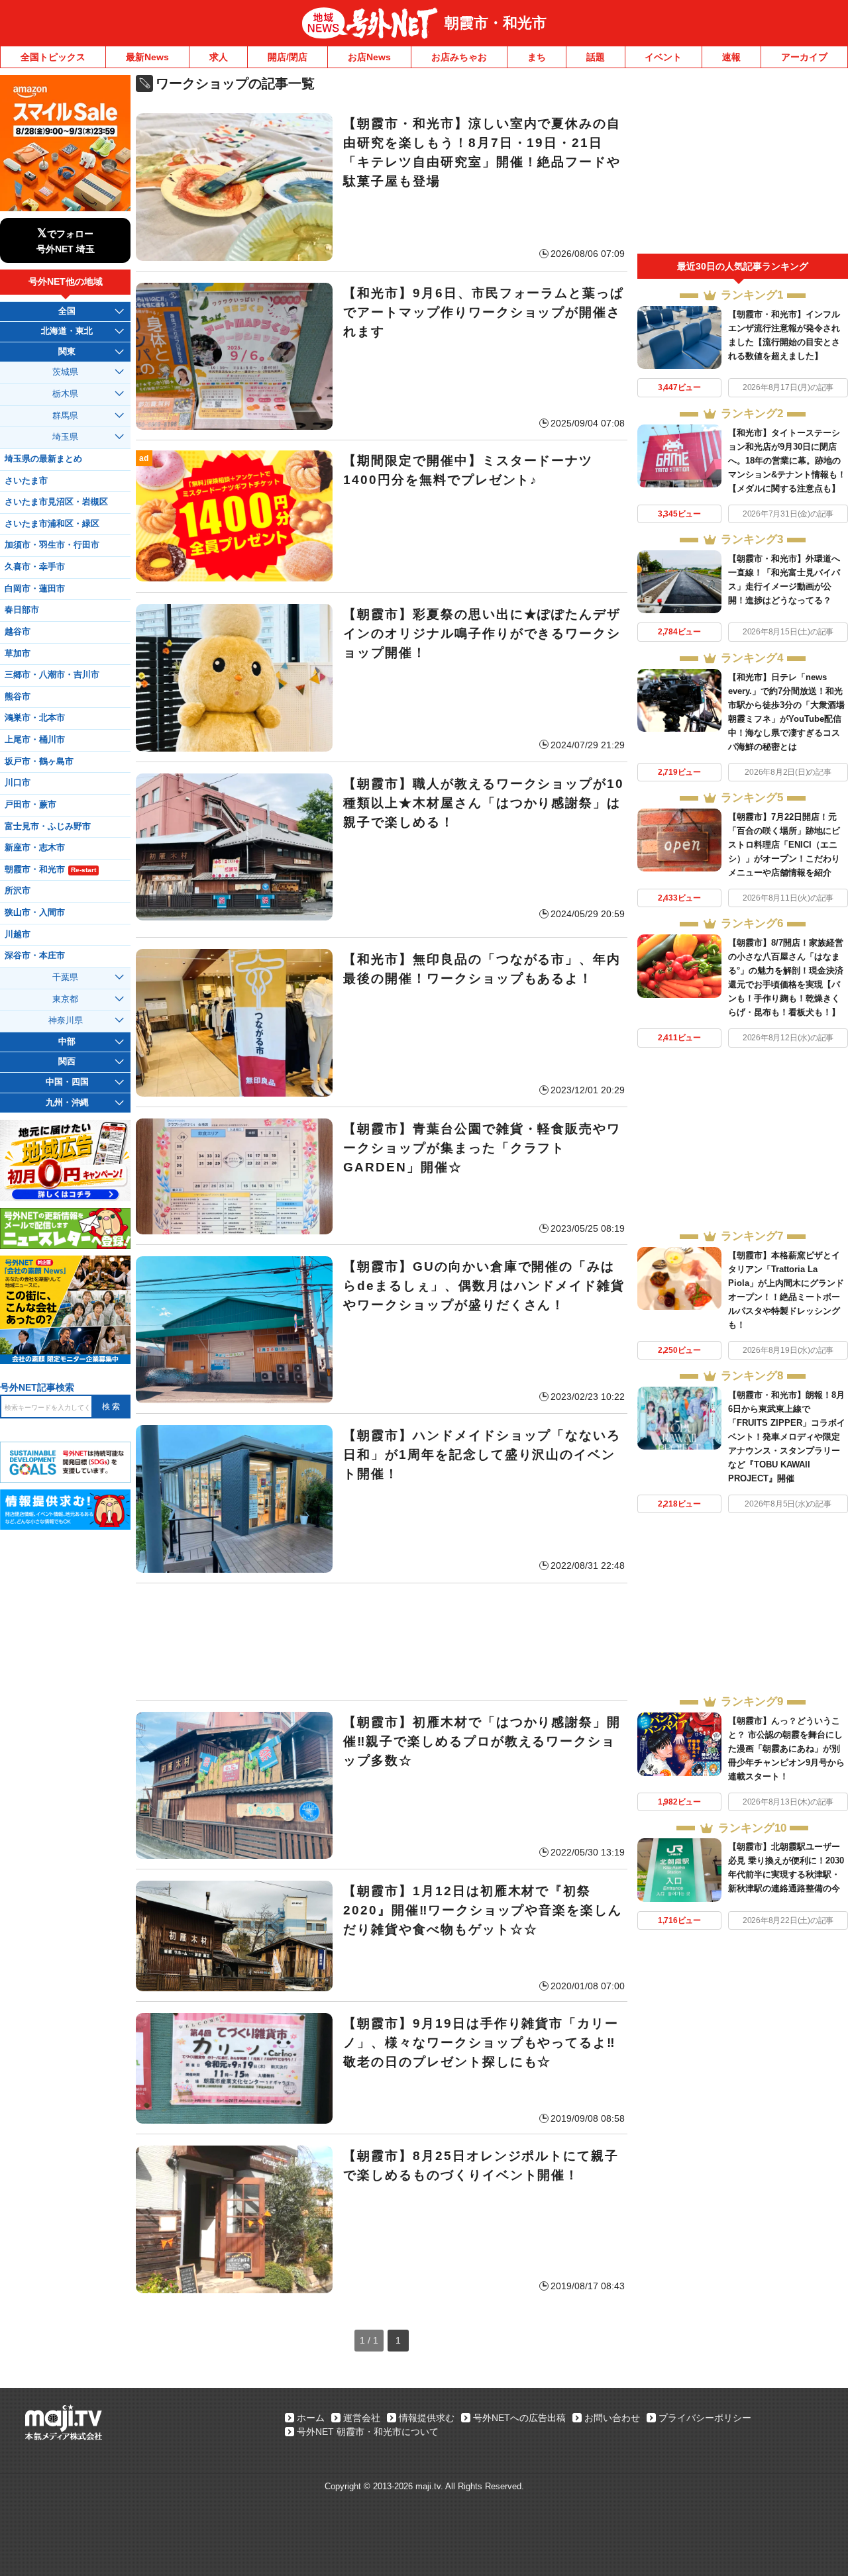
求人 (219, 57)
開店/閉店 (288, 57)
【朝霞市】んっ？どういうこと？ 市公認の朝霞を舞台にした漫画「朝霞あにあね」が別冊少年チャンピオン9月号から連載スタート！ (786, 1749)
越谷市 (18, 632)
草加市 (18, 654)
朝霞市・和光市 (496, 23)
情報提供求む (427, 2418)
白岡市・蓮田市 (35, 589)
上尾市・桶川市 (35, 740)
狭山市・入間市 (35, 913)
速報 (731, 57)
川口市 (18, 783)
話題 (596, 57)
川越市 (18, 934)
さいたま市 (26, 481)
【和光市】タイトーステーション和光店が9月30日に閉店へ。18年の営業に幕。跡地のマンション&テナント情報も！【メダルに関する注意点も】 (787, 461)
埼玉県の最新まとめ (43, 459)
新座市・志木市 (35, 848)
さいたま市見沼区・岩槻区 (56, 502)
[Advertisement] (382, 1642)
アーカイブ (804, 57)
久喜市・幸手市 (35, 567)
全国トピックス (53, 57)
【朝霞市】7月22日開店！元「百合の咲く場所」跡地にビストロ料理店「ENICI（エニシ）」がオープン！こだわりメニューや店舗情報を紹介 (784, 845)
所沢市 (18, 891)
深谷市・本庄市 (35, 956)
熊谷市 (18, 697)
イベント (663, 57)
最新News (147, 57)
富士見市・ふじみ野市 (48, 826)
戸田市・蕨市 (30, 805)
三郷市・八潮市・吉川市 (52, 675)
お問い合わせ (612, 2418)
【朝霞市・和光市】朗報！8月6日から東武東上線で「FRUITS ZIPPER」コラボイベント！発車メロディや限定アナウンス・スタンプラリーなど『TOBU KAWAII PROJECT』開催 (787, 1437)
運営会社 (362, 2418)
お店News (369, 57)
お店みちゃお (459, 57)
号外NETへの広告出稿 (519, 2418)
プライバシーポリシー (705, 2418)
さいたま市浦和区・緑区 (52, 524)
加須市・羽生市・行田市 (52, 545)
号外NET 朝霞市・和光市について (368, 2432)
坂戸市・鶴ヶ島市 (39, 762)
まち (537, 57)
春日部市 (22, 610)
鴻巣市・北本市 (35, 718)
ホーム (311, 2418)
